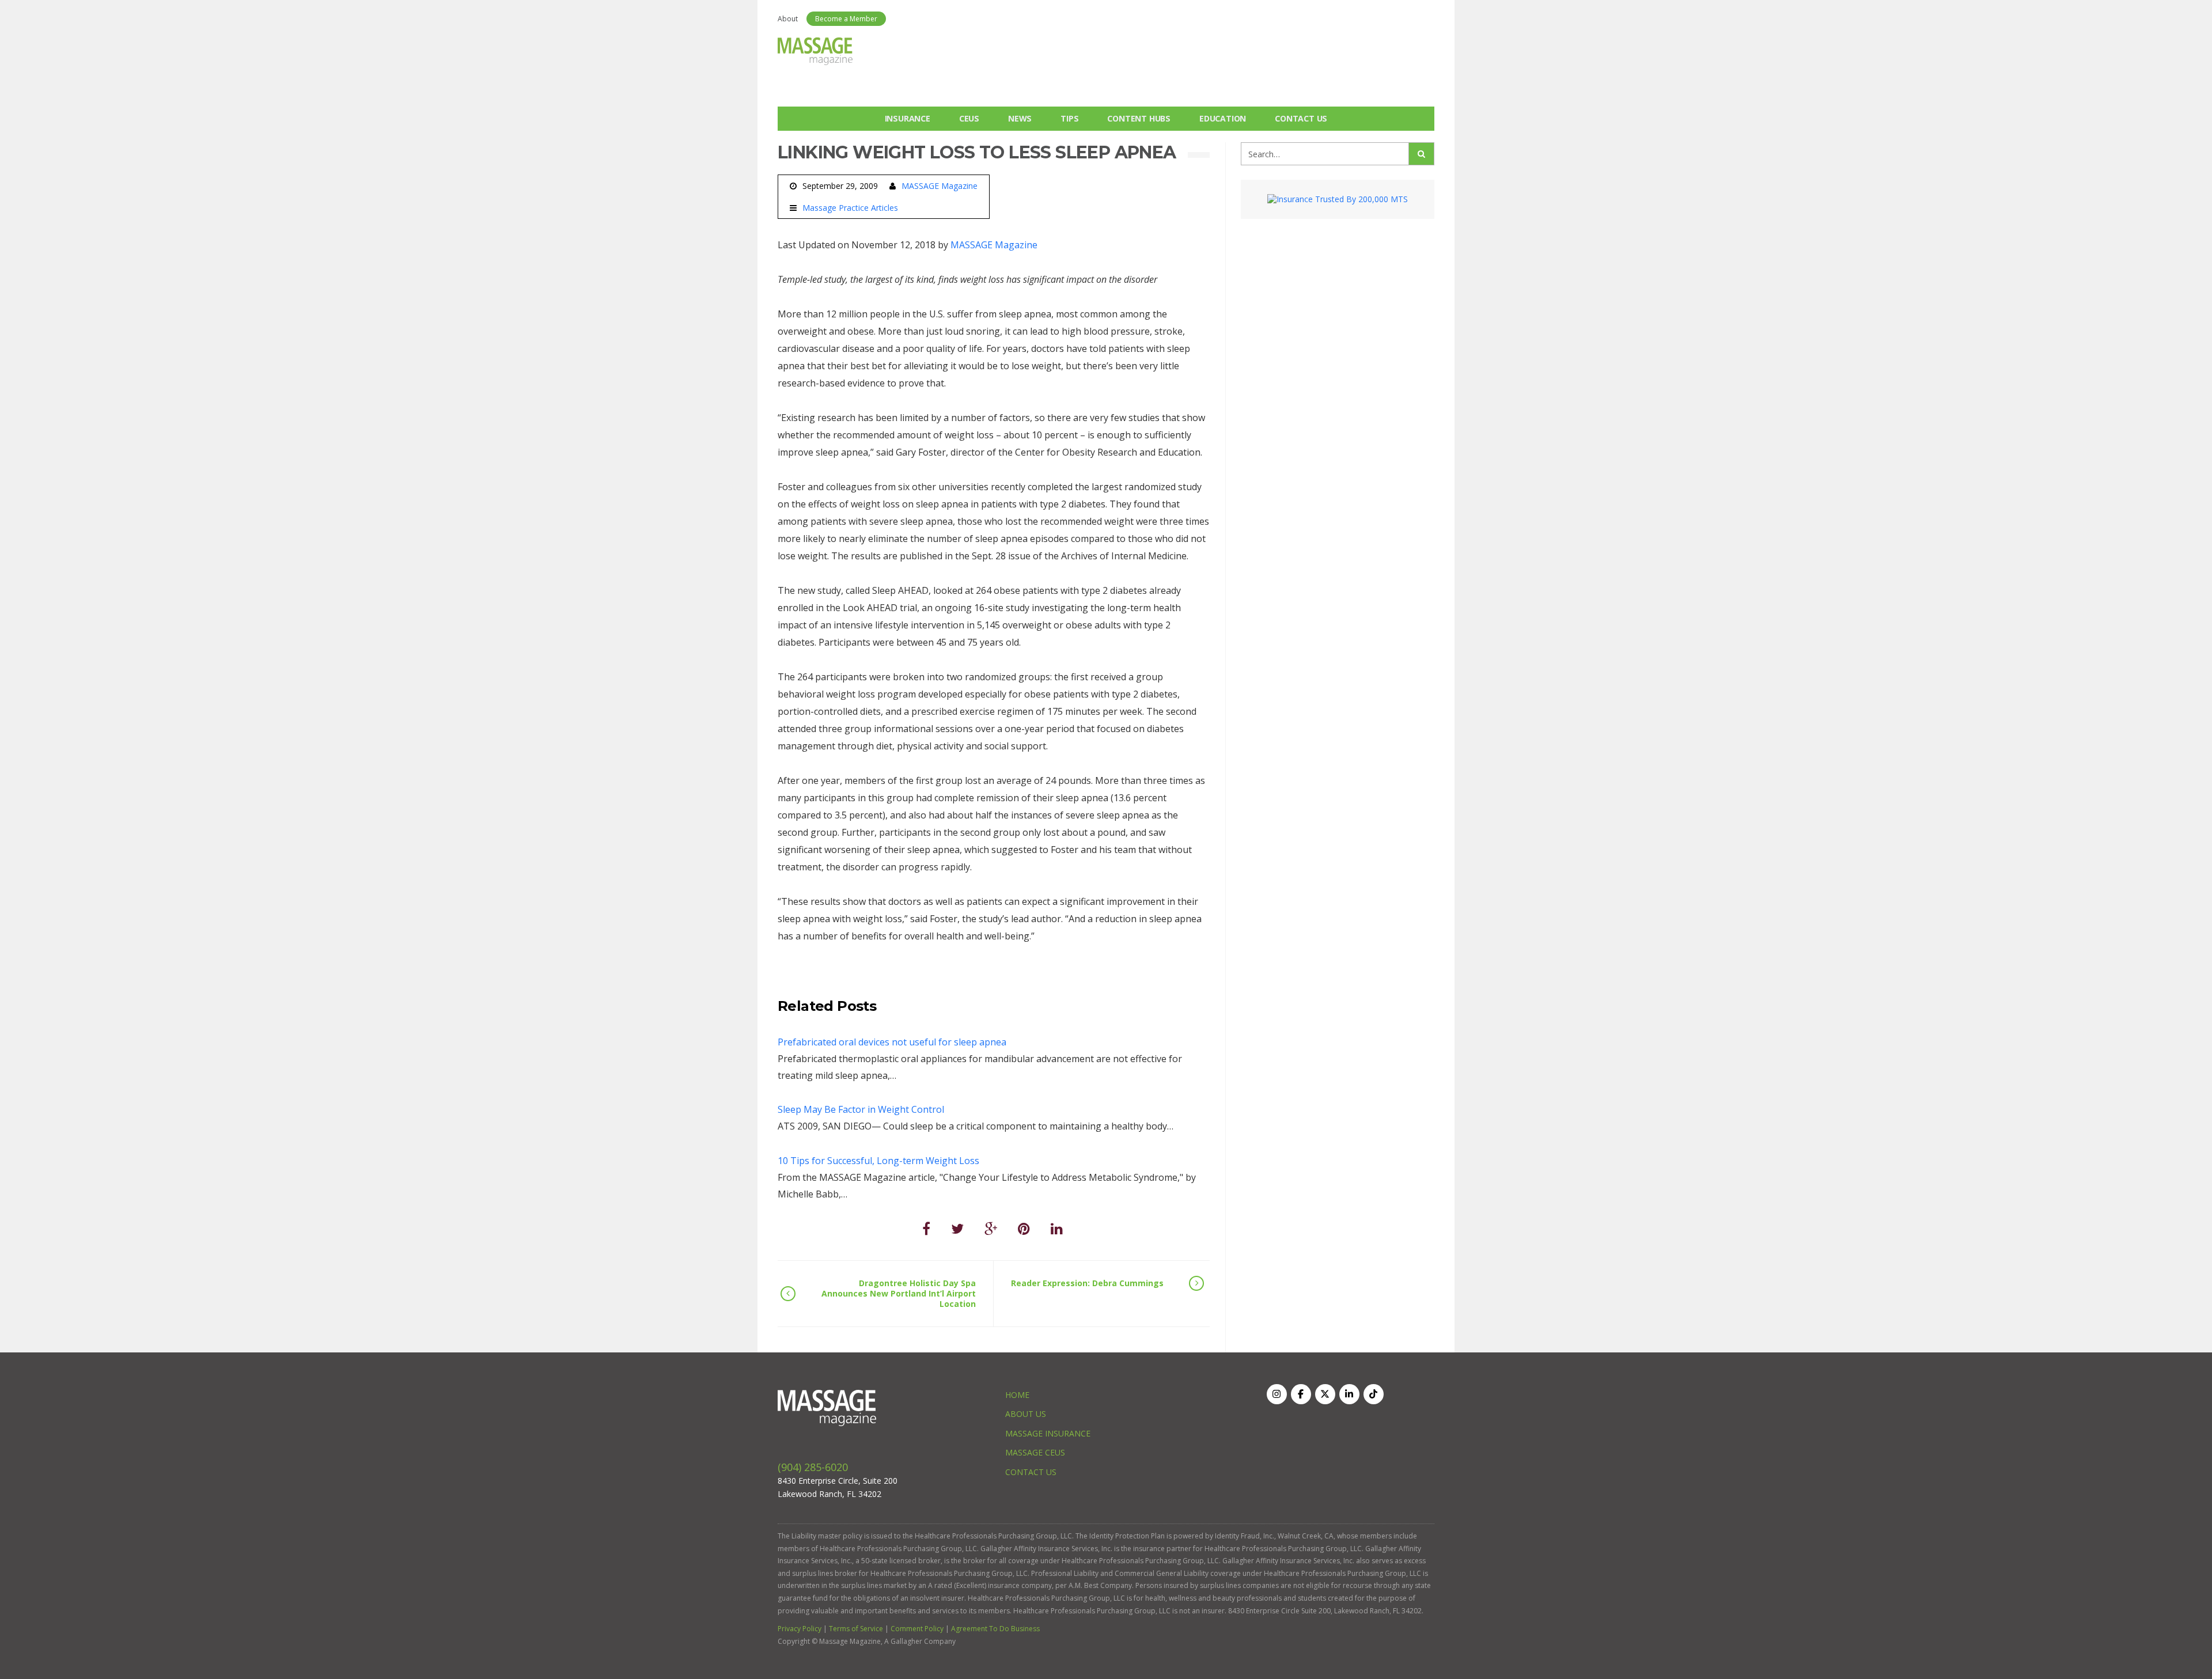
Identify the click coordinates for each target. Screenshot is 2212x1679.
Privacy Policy (800, 1629)
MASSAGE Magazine (940, 186)
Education (1223, 118)
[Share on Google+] (991, 1228)
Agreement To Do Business (995, 1629)
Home (1017, 1395)
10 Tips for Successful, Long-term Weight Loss (878, 1161)
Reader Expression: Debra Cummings (1087, 1283)
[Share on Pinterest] (1024, 1228)
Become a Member (846, 19)
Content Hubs (1139, 118)
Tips (1069, 118)
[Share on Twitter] (957, 1228)
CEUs (969, 118)
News (1020, 118)
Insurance (908, 118)
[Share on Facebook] (926, 1228)
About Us (1026, 1414)
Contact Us (1301, 118)
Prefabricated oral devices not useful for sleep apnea (892, 1042)
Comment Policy (917, 1629)
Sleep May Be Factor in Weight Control (861, 1109)
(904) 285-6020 (813, 1467)
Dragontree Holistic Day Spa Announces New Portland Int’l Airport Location (899, 1293)
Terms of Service (856, 1629)
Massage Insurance (1048, 1433)
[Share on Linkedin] (1057, 1228)
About (788, 19)
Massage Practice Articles (850, 208)
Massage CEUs (1035, 1452)
